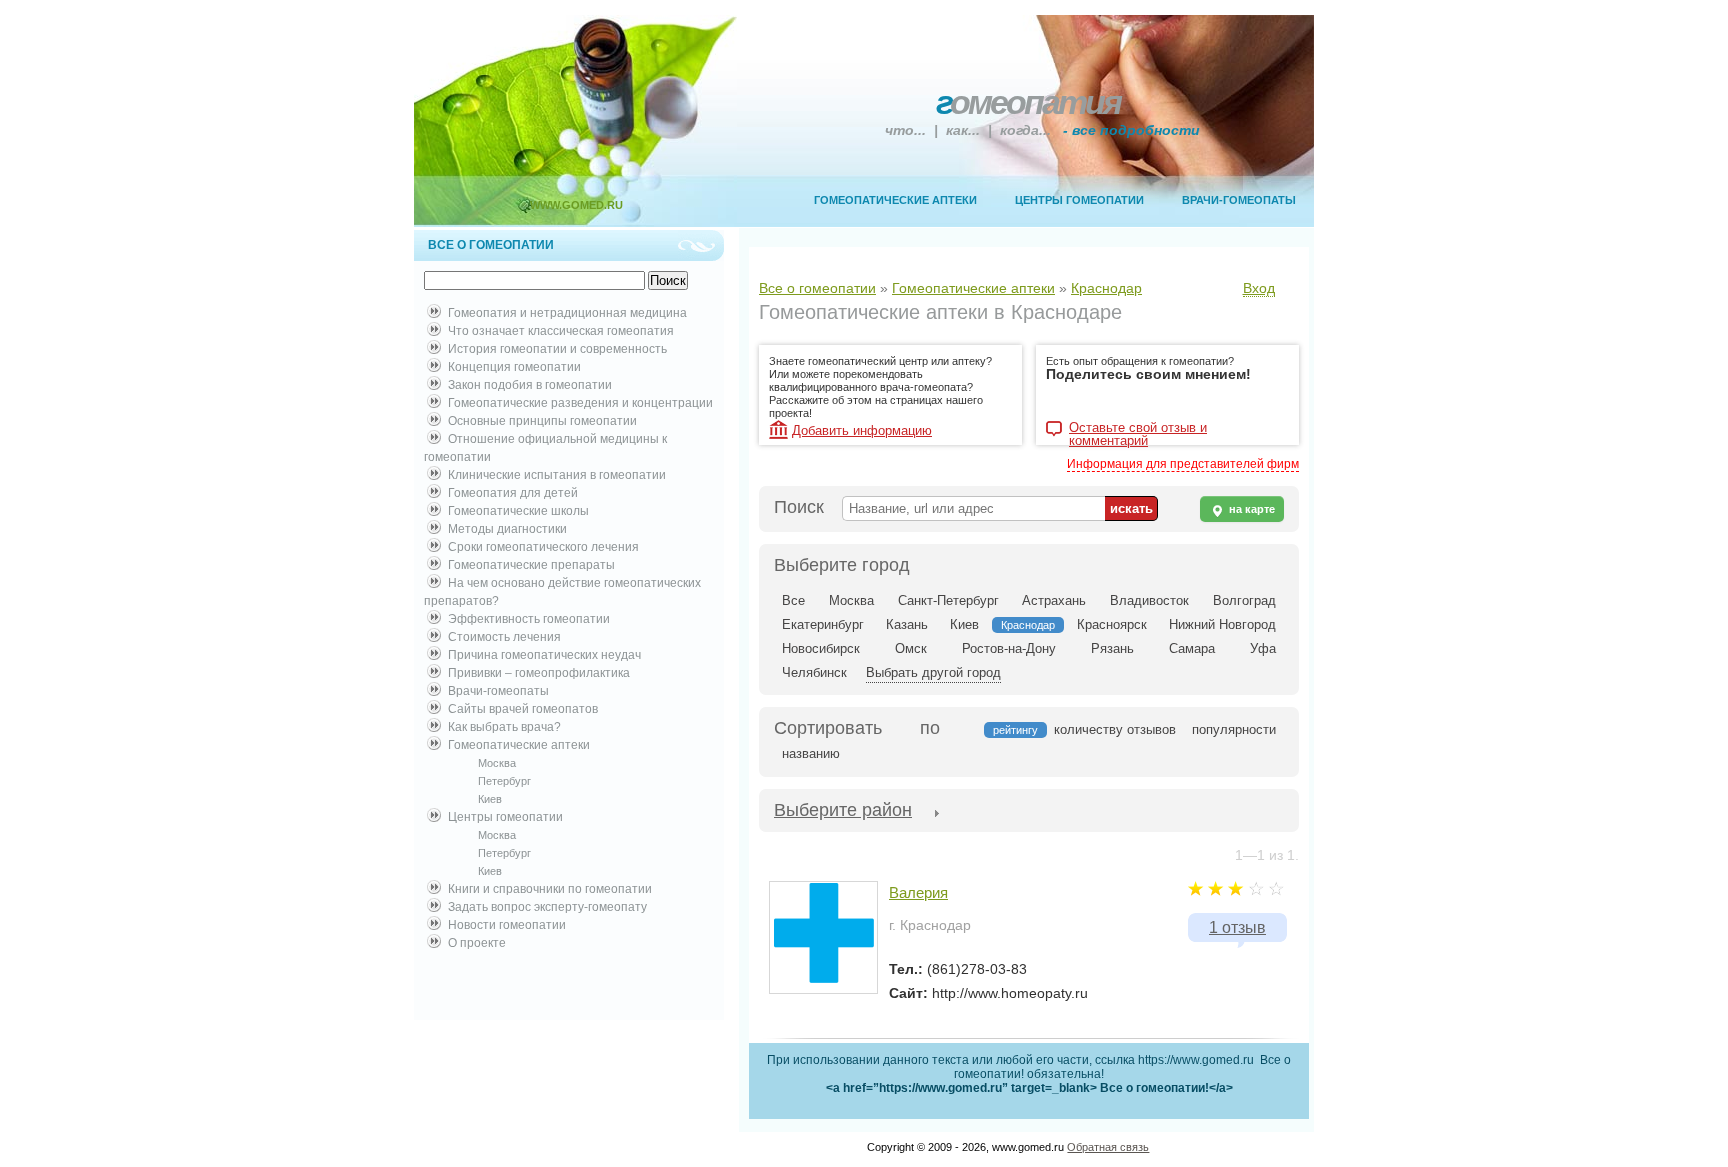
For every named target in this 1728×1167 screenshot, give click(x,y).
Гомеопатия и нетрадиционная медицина (567, 313)
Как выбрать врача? (504, 727)
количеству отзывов (1115, 729)
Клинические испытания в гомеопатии (557, 475)
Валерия (918, 892)
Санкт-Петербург (948, 600)
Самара (1192, 648)
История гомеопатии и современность (557, 349)
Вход (1259, 288)
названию (811, 753)
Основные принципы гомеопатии (542, 421)
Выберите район (843, 810)
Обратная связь (1108, 1147)
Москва (497, 763)
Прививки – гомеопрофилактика (539, 673)
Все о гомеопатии (817, 288)
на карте (1250, 509)
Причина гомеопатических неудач (544, 655)
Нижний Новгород (1222, 624)
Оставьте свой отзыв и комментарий (1138, 429)
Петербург (504, 781)
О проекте (477, 943)
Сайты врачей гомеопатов (523, 709)
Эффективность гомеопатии (529, 619)
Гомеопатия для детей (513, 493)
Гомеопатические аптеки (895, 200)
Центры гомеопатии (1079, 200)
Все (793, 600)
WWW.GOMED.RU (576, 205)
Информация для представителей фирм (1183, 464)
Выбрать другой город (933, 672)
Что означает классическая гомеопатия (561, 331)
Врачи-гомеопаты (1239, 200)
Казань (907, 624)
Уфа (1263, 648)
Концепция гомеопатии (514, 367)
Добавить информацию (862, 430)
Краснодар (1106, 288)
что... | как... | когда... (1042, 130)
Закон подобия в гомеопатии (530, 385)
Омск (911, 648)
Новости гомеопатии (507, 925)
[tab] (843, 812)
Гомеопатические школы (518, 511)
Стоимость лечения (504, 637)
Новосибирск (821, 648)
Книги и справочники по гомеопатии (550, 889)
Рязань (1112, 648)
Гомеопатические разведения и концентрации (580, 403)
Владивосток (1149, 600)
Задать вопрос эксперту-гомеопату (547, 907)
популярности (1234, 729)
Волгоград (1244, 600)
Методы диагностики (507, 529)
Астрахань (1054, 600)
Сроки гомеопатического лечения (543, 547)
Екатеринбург (823, 624)
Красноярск (1112, 624)
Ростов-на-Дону (1009, 648)
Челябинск (814, 672)
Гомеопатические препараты (531, 565)
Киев (490, 799)
